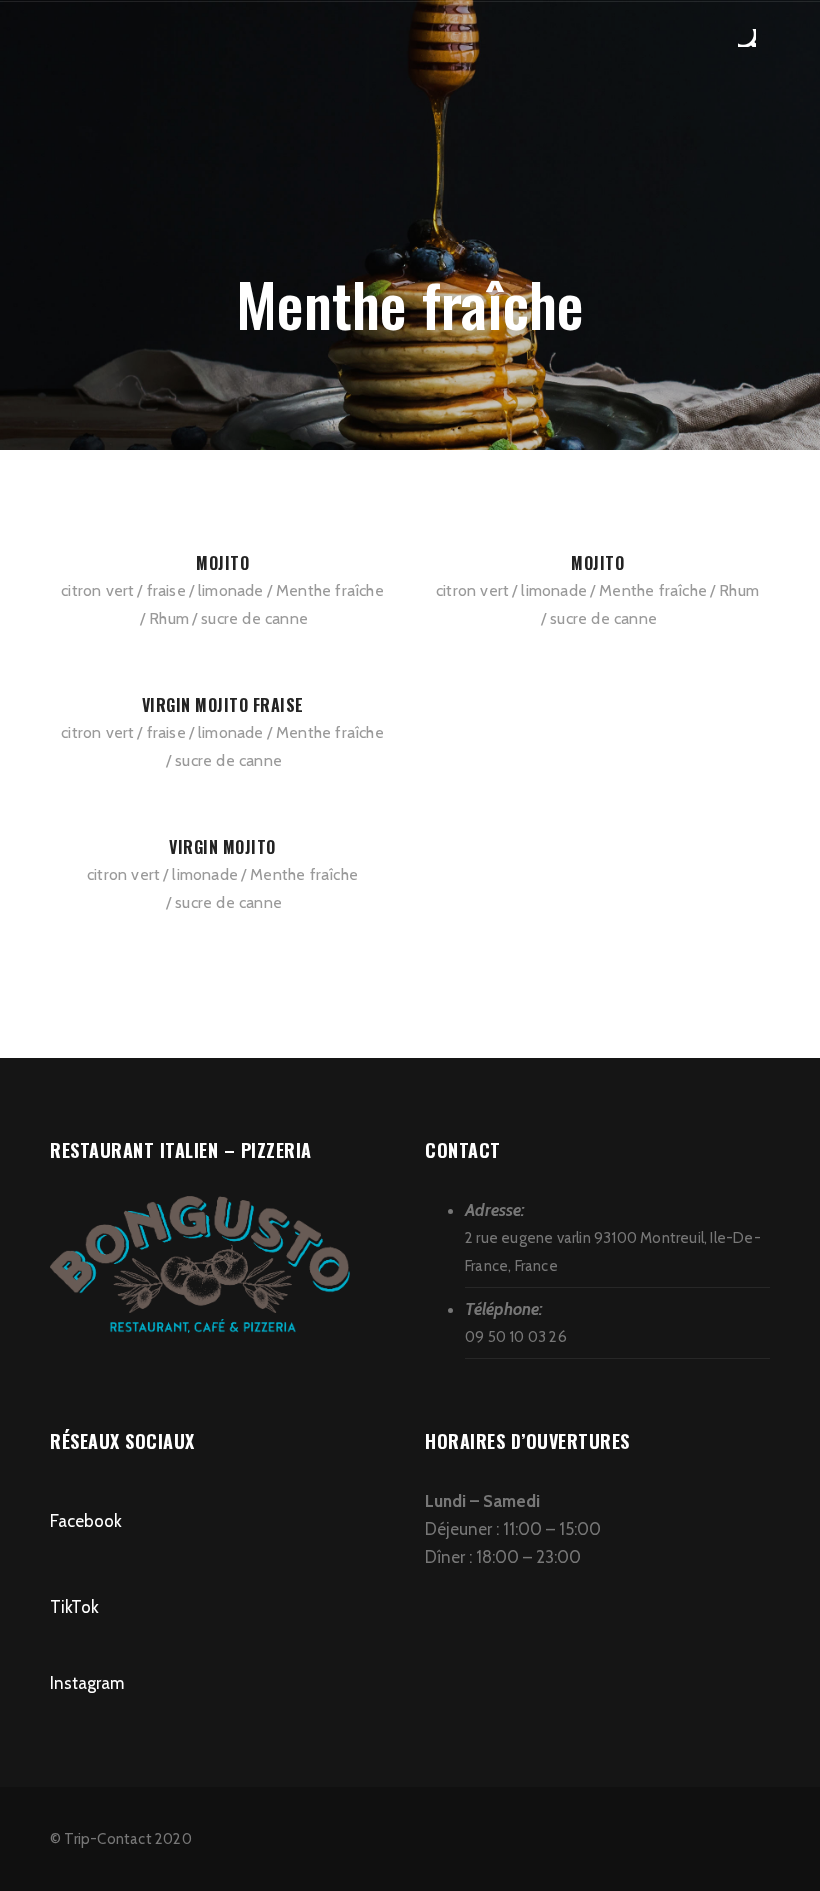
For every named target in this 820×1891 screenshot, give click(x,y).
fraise (166, 590)
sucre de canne (254, 618)
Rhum (169, 618)
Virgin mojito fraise (223, 705)
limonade (231, 590)
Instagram (87, 1683)
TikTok (74, 1607)
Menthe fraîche (330, 590)
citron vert (97, 590)
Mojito (222, 563)
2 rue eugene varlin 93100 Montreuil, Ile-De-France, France (613, 1252)
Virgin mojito (222, 847)
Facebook (86, 1521)
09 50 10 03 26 (516, 1337)
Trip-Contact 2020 (127, 1839)
